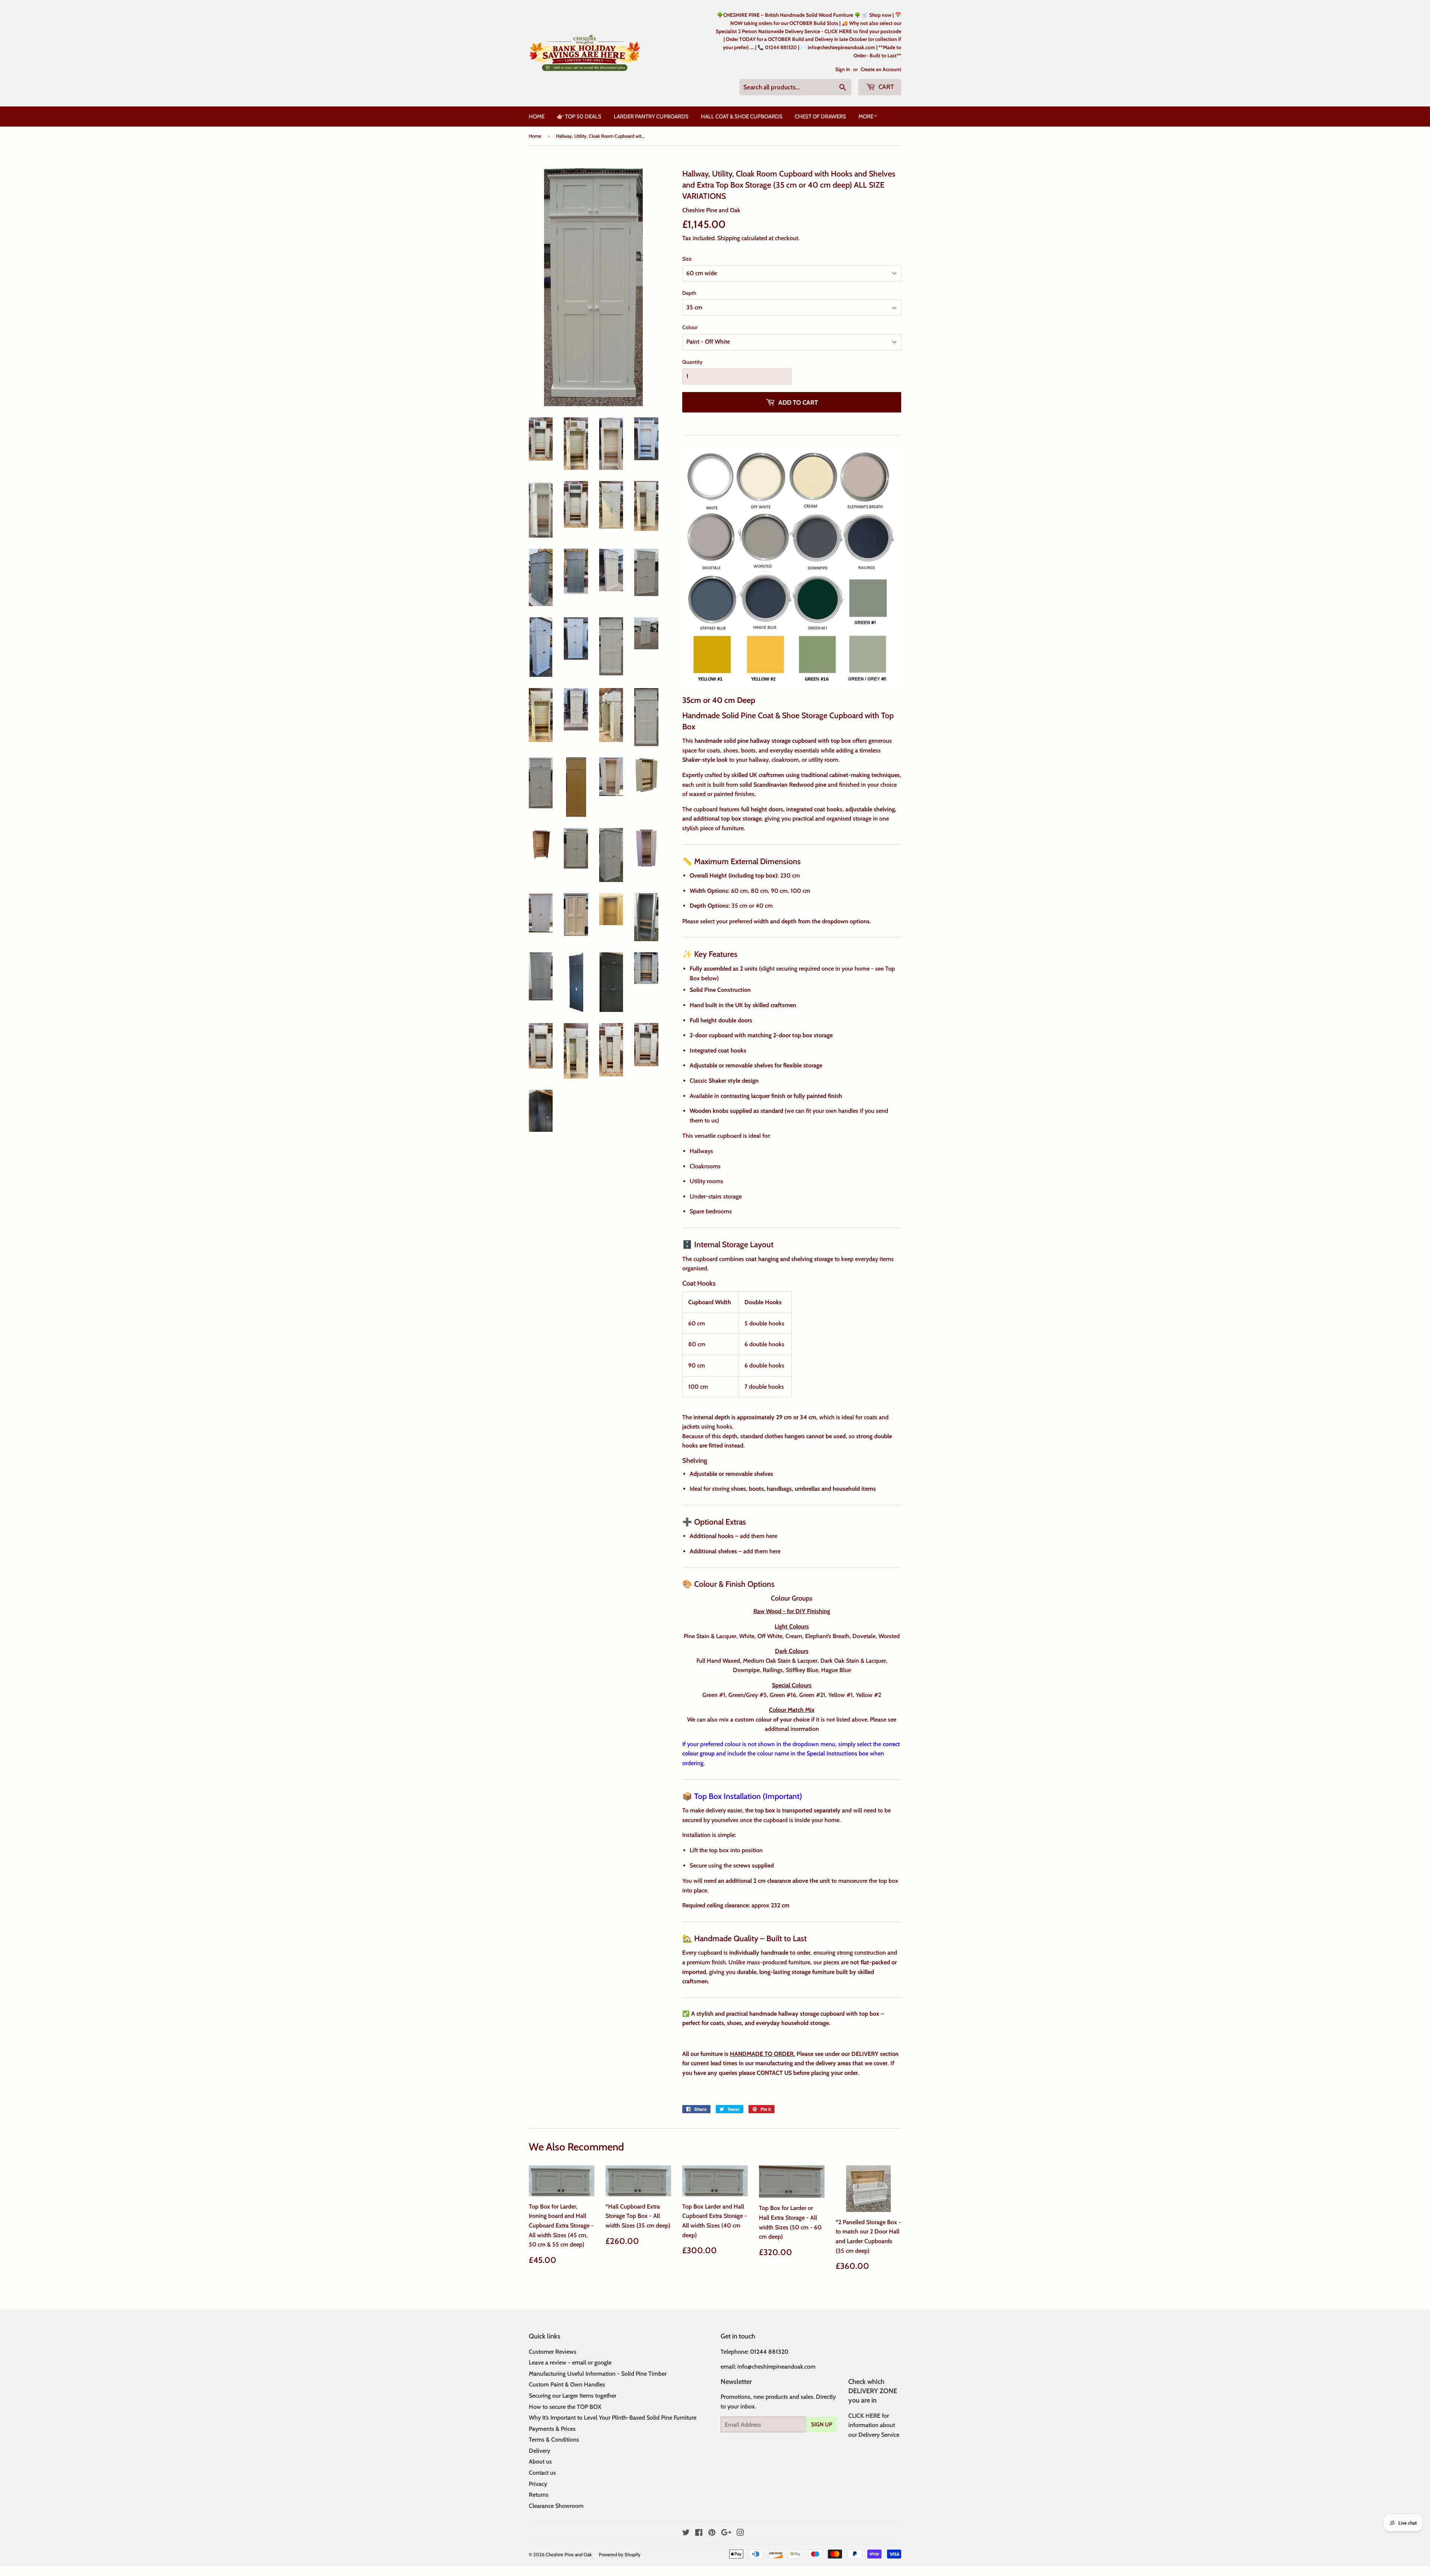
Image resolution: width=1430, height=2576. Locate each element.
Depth (689, 293)
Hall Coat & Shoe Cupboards (742, 117)
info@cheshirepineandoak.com (776, 2367)
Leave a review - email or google (570, 2362)
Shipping (729, 238)
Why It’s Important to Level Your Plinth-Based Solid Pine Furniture (613, 2418)
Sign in (843, 69)
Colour (690, 327)
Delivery (539, 2451)
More (866, 117)
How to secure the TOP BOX (565, 2407)
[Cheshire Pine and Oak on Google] (726, 2533)
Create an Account (881, 69)
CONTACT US (773, 2073)
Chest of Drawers (820, 117)
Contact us (542, 2473)
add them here (759, 1536)
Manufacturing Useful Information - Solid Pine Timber (598, 2374)
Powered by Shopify (620, 2554)
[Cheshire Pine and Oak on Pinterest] (712, 2533)
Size (687, 259)
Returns (539, 2495)
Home (537, 117)
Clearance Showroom (556, 2506)
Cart (885, 87)
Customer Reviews (553, 2352)
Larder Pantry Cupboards (651, 117)
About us (540, 2462)
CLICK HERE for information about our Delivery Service (874, 2425)
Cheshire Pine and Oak (569, 2554)
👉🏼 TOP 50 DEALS (579, 117)
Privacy (538, 2484)
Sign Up (822, 2424)
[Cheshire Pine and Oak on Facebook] (699, 2533)
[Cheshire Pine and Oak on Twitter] (686, 2533)
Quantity (692, 362)
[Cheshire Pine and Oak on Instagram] (740, 2533)
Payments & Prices (552, 2429)
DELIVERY (865, 2054)
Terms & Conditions (554, 2440)
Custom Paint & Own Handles (567, 2384)
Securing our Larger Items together (573, 2396)
